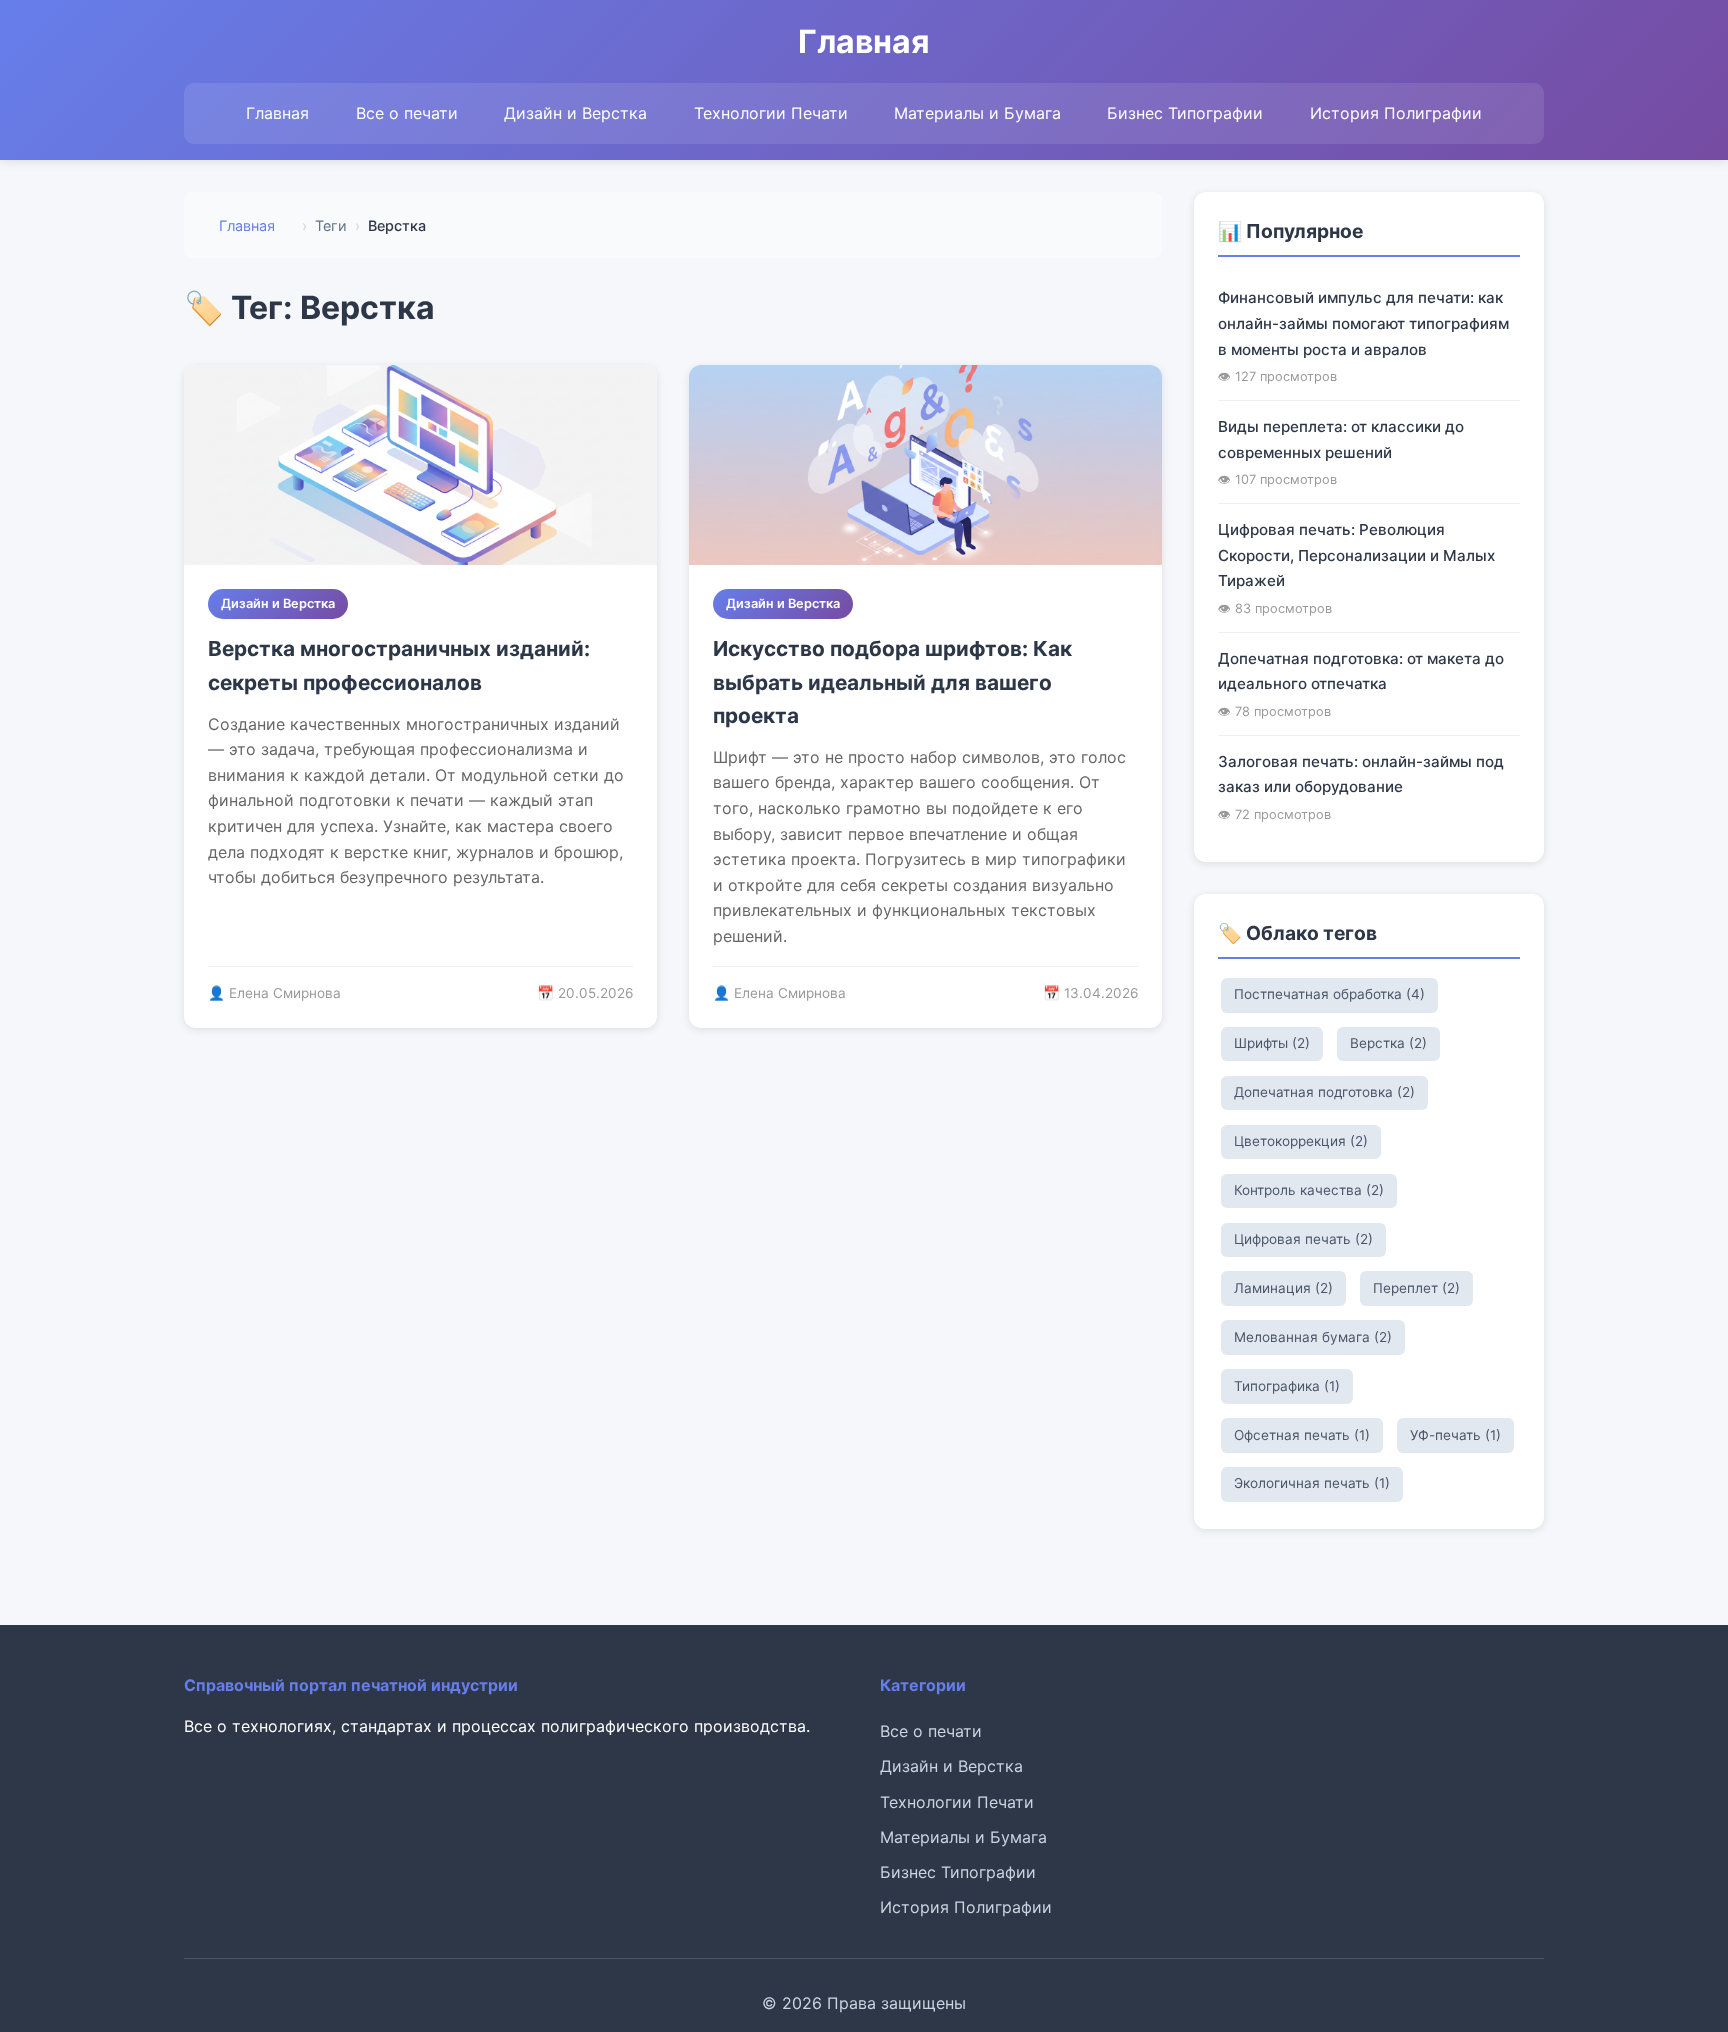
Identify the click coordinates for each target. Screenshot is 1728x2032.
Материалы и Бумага (977, 113)
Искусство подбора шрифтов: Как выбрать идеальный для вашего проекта (892, 682)
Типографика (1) (1287, 1386)
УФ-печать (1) (1455, 1435)
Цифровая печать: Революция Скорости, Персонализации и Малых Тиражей (1356, 555)
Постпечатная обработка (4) (1329, 994)
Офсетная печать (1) (1302, 1435)
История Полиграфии (1396, 113)
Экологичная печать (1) (1312, 1483)
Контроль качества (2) (1309, 1190)
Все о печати (407, 113)
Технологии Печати (771, 113)
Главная (277, 113)
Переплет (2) (1416, 1288)
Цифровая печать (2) (1303, 1239)
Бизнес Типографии (1185, 113)
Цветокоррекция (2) (1301, 1141)
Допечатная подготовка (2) (1324, 1092)
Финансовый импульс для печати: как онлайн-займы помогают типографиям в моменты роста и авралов (1363, 323)
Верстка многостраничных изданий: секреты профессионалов (399, 665)
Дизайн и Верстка (575, 113)
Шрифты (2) (1272, 1043)
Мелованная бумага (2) (1313, 1337)
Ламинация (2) (1283, 1288)
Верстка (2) (1388, 1043)
